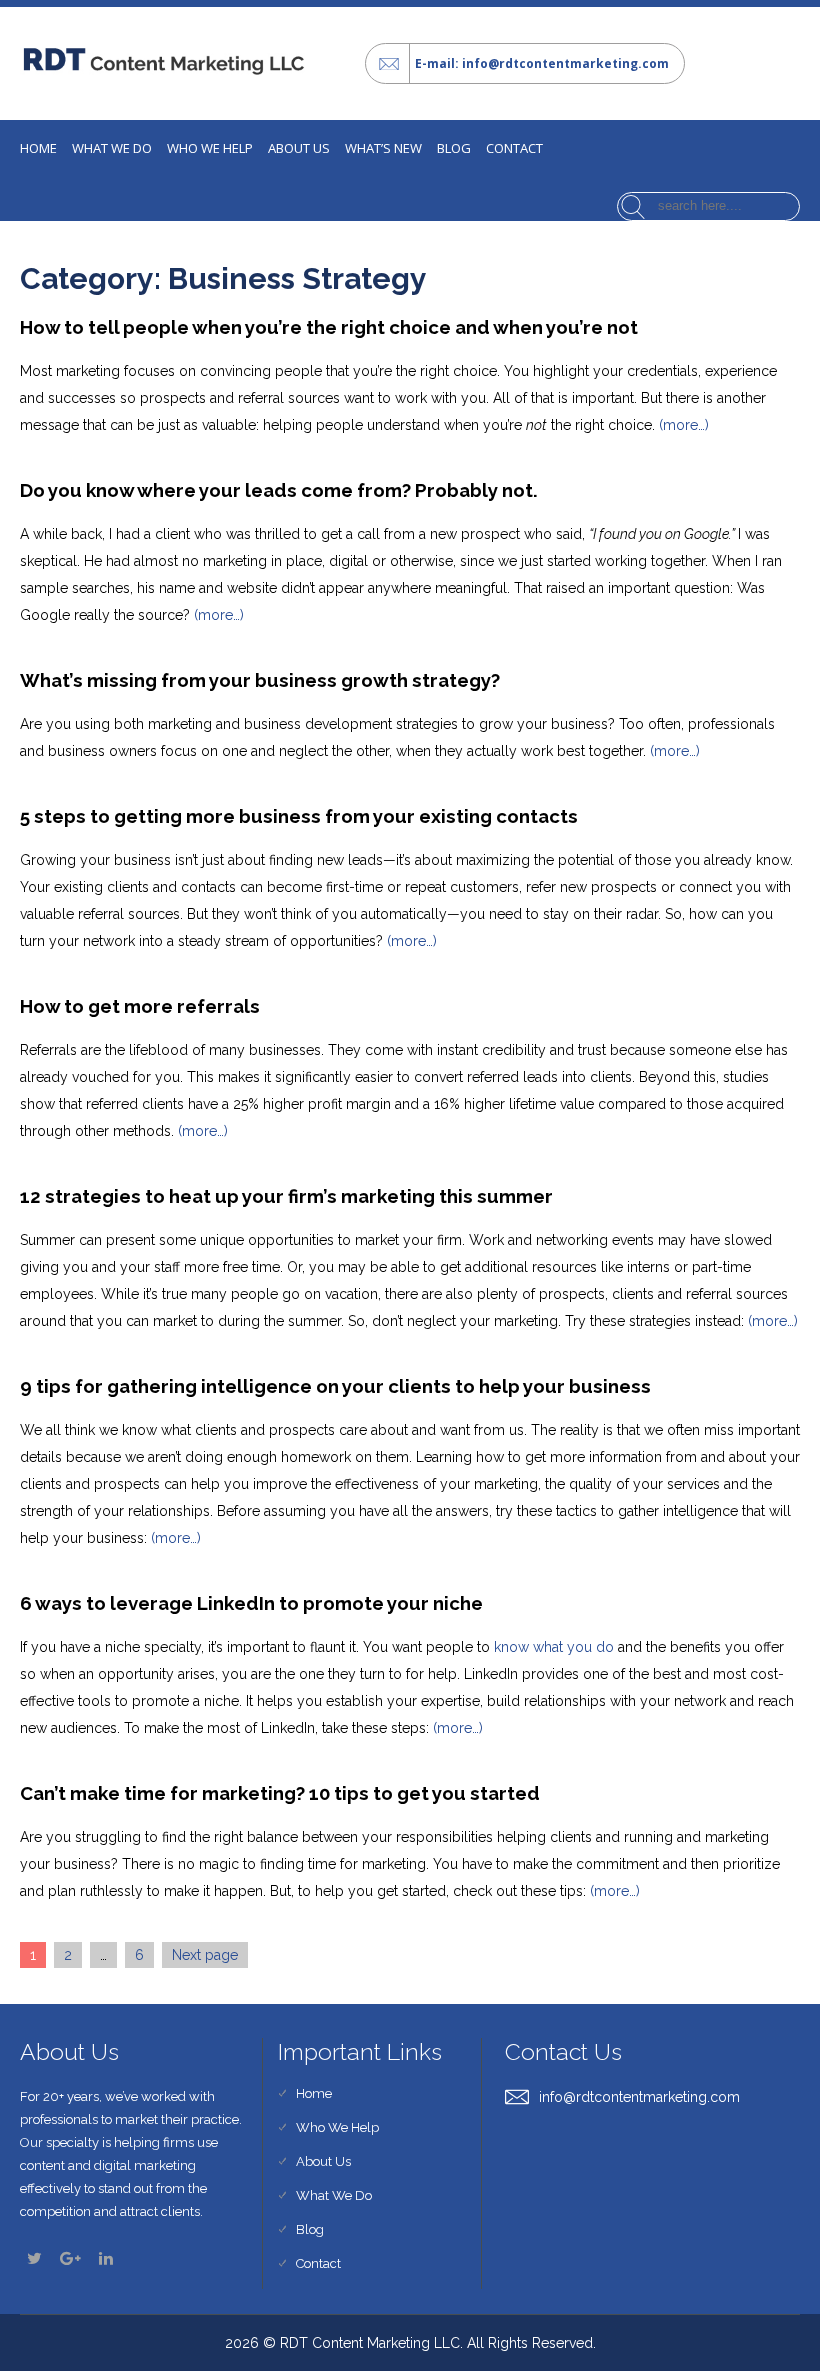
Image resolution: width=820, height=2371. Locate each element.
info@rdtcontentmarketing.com (639, 2097)
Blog (454, 148)
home (38, 148)
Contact (514, 148)
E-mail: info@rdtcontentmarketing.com (542, 63)
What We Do (334, 2195)
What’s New (383, 148)
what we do (112, 148)
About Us (299, 148)
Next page (205, 1955)
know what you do (554, 1647)
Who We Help (210, 148)
